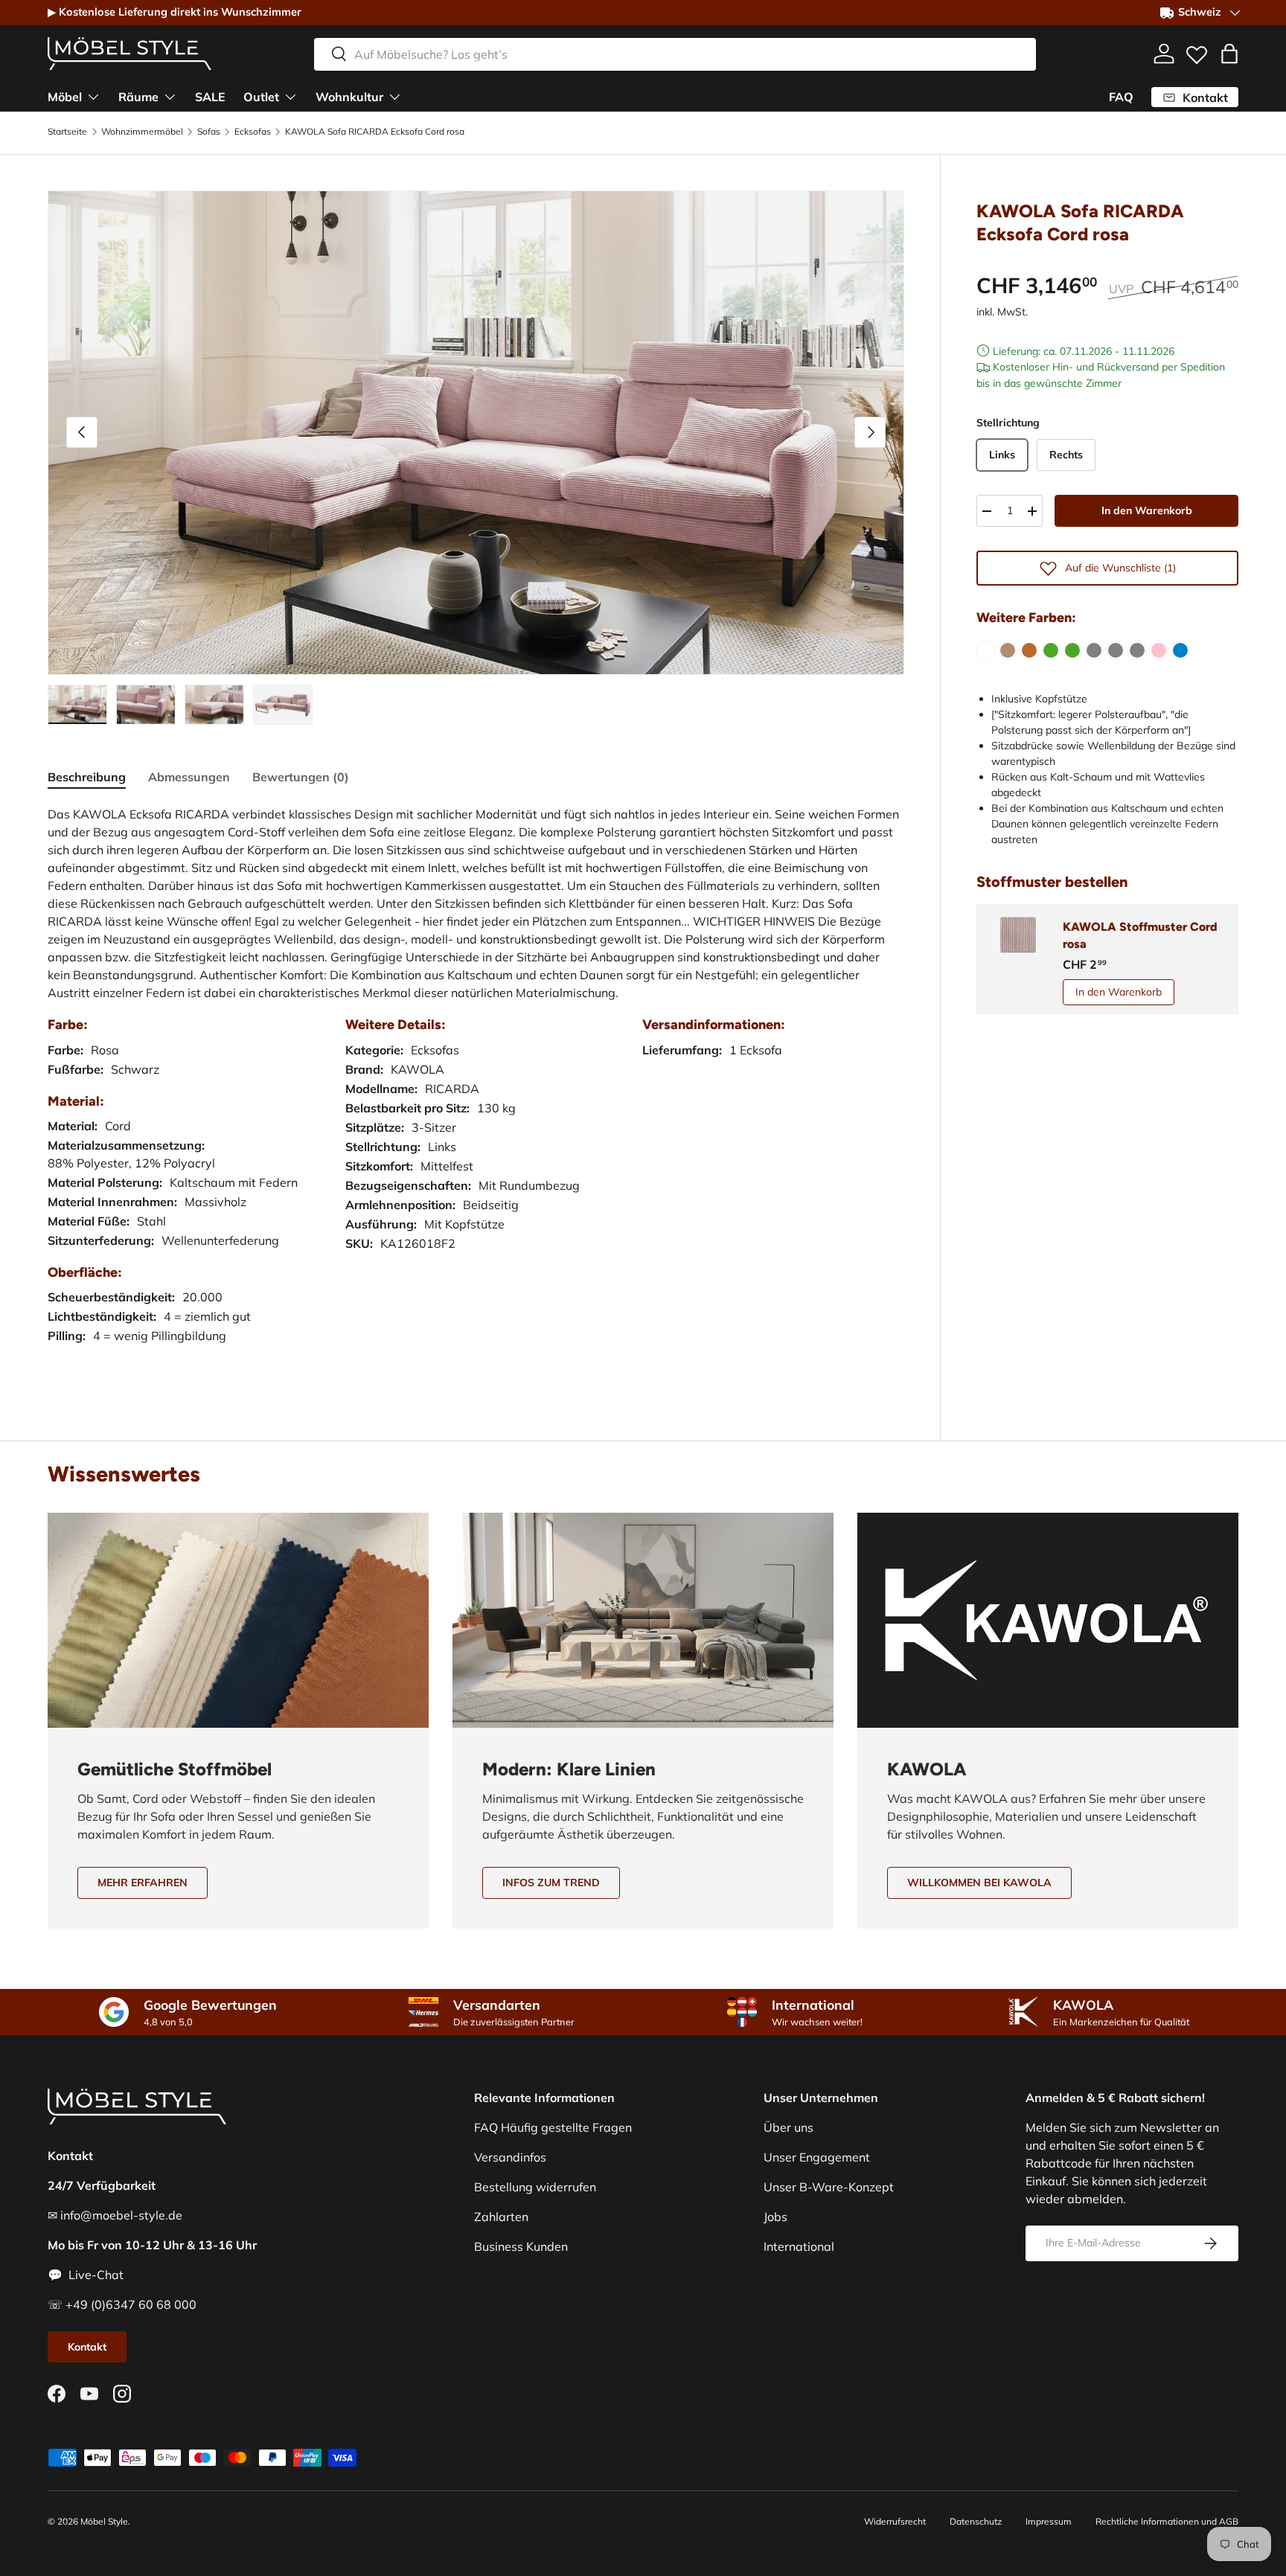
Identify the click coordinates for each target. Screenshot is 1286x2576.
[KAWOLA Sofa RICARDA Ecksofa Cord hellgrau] (1116, 650)
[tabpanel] (476, 1090)
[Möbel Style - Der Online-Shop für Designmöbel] (129, 54)
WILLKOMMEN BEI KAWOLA (979, 1883)
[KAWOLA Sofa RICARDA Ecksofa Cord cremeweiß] (986, 650)
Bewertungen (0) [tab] (301, 777)
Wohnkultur (349, 96)
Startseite (67, 132)
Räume (138, 96)
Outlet (261, 96)
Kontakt (87, 2347)
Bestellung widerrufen (535, 2187)
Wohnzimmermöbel (142, 132)
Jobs (775, 2217)
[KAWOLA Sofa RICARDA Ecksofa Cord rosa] (1159, 650)
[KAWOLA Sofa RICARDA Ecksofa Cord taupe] (1008, 650)
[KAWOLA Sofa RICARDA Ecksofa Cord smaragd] (1072, 650)
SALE (210, 96)
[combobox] (675, 54)
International (799, 2246)
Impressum (1049, 2521)
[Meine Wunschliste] (1197, 51)
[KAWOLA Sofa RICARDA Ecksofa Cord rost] (1029, 650)
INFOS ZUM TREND (551, 1883)
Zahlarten (501, 2217)
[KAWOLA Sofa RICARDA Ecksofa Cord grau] (1094, 650)
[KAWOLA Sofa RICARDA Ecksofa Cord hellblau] (1180, 650)
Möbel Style (104, 2521)
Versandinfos (510, 2157)
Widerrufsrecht (895, 2521)
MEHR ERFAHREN (143, 1883)
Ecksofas (253, 132)
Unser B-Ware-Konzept (829, 2187)
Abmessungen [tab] (189, 777)
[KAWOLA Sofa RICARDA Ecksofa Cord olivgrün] (1051, 650)
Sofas (209, 132)
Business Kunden (521, 2246)
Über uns (788, 2127)
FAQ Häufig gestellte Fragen (553, 2127)
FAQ (1121, 97)
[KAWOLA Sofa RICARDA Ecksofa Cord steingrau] (1137, 650)
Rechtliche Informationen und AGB (1167, 2521)
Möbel (65, 96)
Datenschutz (976, 2521)
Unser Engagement (817, 2157)
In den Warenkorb (1147, 510)
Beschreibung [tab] (87, 777)
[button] (1229, 54)
